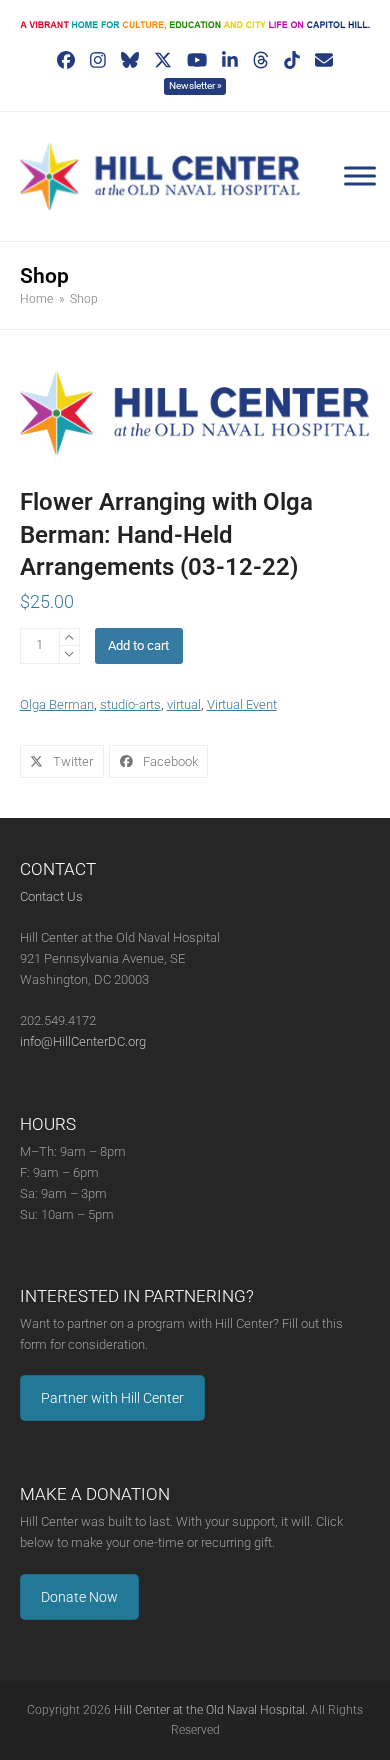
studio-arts (130, 704)
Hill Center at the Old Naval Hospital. (211, 1710)
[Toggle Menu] (360, 176)
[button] (62, 761)
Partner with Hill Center (112, 1398)
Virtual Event (242, 704)
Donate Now (79, 1597)
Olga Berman (57, 704)
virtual (184, 704)
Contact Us (51, 896)
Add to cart (138, 645)
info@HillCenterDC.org (83, 1041)
